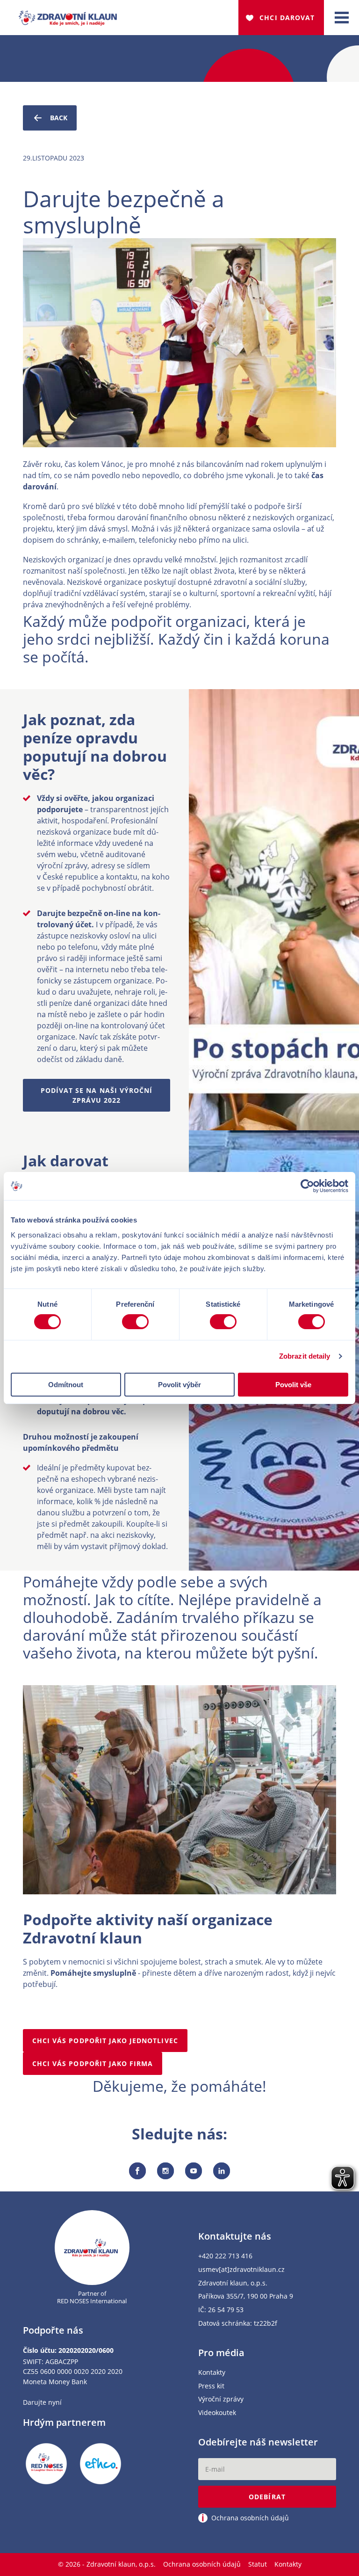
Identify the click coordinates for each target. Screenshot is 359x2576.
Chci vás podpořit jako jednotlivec (105, 2041)
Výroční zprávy (221, 2399)
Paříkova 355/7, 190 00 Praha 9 (246, 2296)
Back (59, 118)
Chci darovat (287, 18)
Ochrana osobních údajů (202, 2564)
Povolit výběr (179, 1385)
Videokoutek (217, 2413)
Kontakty (212, 2373)
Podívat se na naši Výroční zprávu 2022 (97, 1095)
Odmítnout (66, 1385)
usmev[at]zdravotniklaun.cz (241, 2270)
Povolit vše (293, 1385)
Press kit (211, 2386)
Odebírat (267, 2497)
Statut (258, 2564)
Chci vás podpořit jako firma (93, 2063)
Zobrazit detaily (305, 1356)
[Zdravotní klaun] (68, 14)
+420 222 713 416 (225, 2256)
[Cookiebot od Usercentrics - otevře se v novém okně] (307, 1186)
